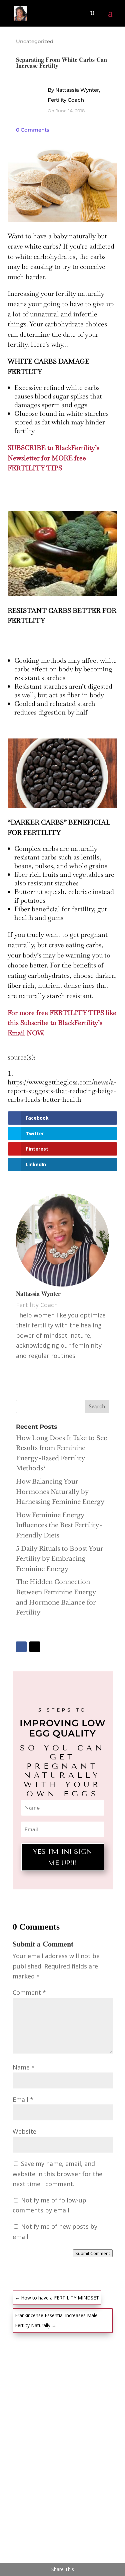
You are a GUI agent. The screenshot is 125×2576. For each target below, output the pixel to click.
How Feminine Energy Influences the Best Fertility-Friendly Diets (59, 1525)
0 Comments (33, 130)
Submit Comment (93, 2253)
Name (24, 2067)
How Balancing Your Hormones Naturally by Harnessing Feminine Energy (60, 1492)
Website (24, 2131)
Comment (29, 1992)
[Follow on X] (35, 1647)
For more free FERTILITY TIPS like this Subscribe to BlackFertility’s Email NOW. (62, 1023)
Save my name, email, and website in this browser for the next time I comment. (57, 2174)
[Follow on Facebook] (21, 1647)
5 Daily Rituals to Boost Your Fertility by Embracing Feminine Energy (60, 1559)
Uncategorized (35, 41)
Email (23, 2099)
